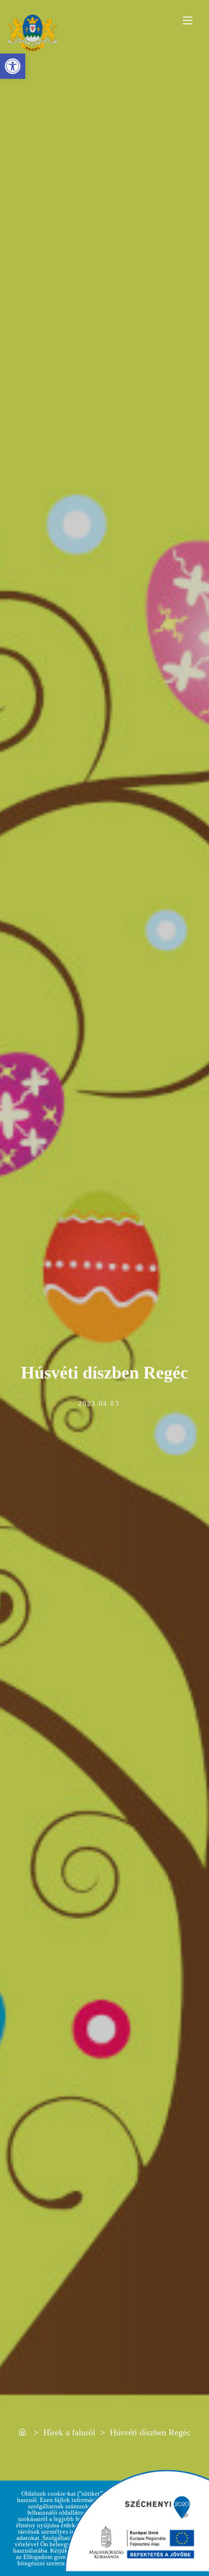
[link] (13, 66)
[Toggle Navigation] (188, 20)
